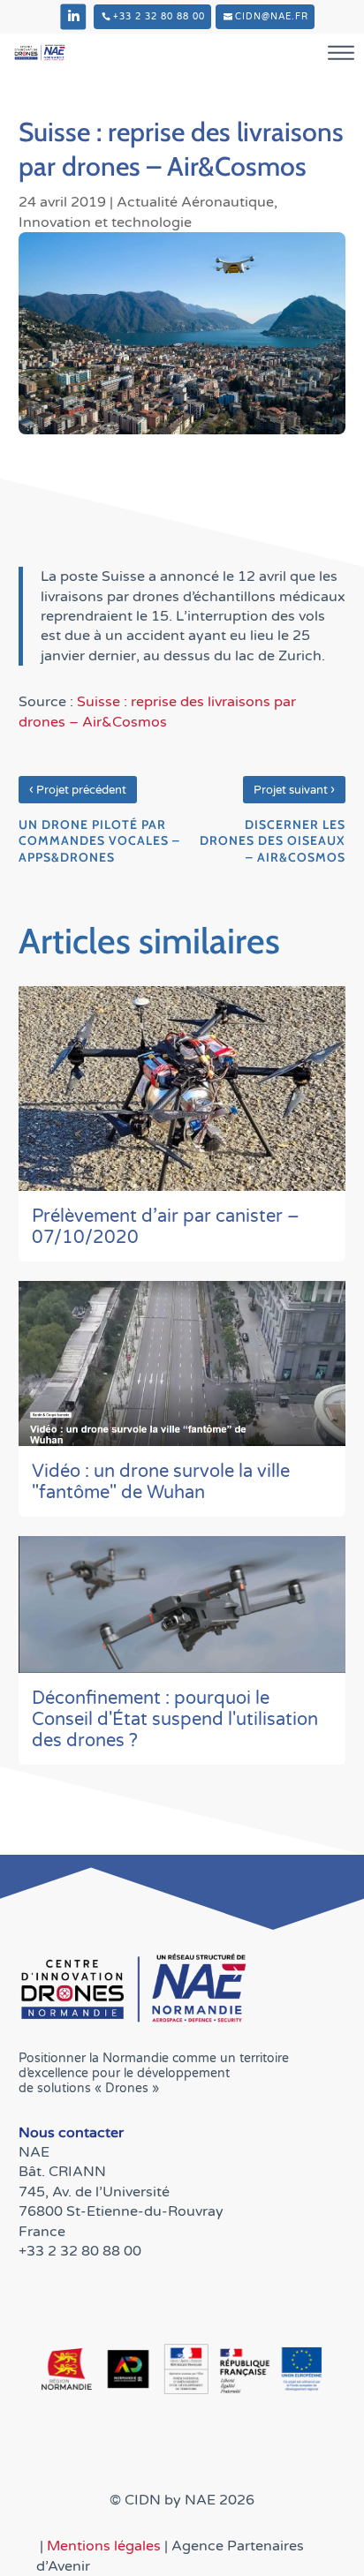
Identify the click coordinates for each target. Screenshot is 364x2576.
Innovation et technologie (105, 222)
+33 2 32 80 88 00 (159, 17)
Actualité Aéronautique (195, 202)
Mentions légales (106, 2546)
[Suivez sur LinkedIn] (73, 17)
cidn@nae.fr (272, 17)
